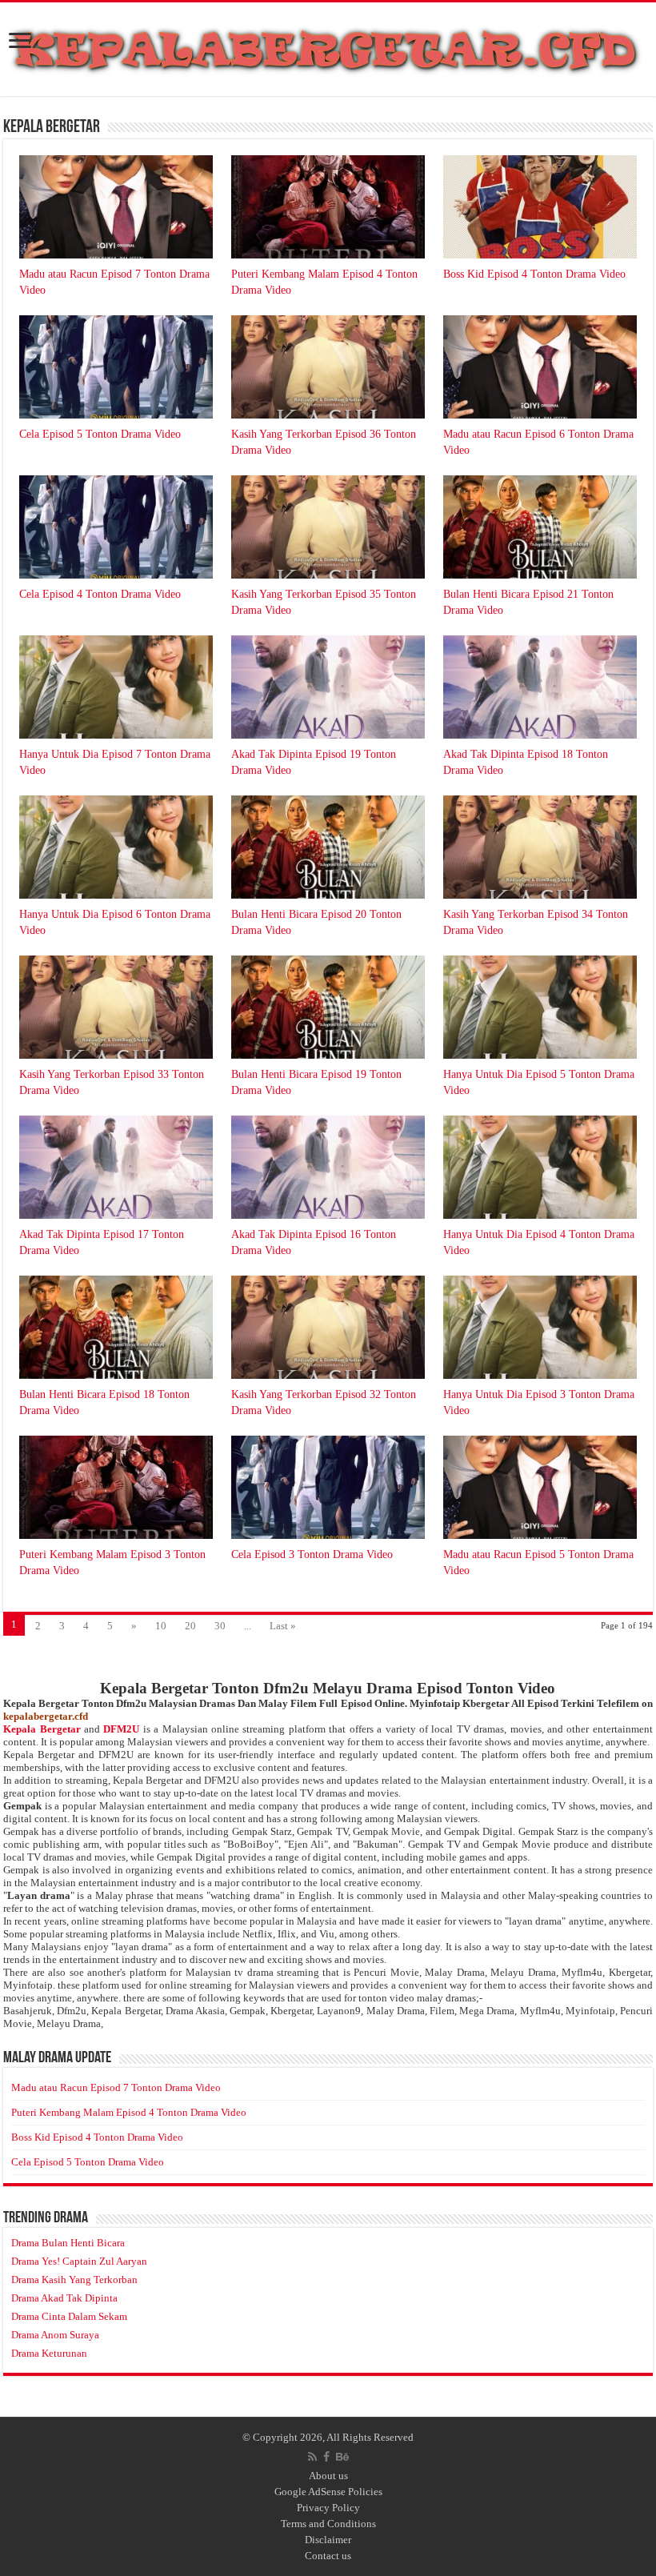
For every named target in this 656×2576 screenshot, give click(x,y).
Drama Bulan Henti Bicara (68, 2243)
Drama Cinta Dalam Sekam (69, 2316)
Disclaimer (328, 2540)
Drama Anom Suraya (55, 2335)
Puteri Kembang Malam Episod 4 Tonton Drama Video (129, 2112)
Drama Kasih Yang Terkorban (74, 2280)
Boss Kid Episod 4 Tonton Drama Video (534, 274)
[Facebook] (326, 2457)
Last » (283, 1626)
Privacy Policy (328, 2508)
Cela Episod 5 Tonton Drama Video (100, 434)
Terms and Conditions (328, 2524)
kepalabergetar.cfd (46, 1716)
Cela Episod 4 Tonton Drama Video (100, 594)
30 (220, 1626)
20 (190, 1626)
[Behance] (342, 2457)
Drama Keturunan (49, 2353)
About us (328, 2476)
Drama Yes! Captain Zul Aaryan (79, 2261)
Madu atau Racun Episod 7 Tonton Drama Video (116, 2087)
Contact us (328, 2556)
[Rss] (312, 2457)
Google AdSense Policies (328, 2492)
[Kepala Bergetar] (328, 46)
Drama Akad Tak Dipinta (64, 2298)
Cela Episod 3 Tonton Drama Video (312, 1554)
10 (161, 1626)
